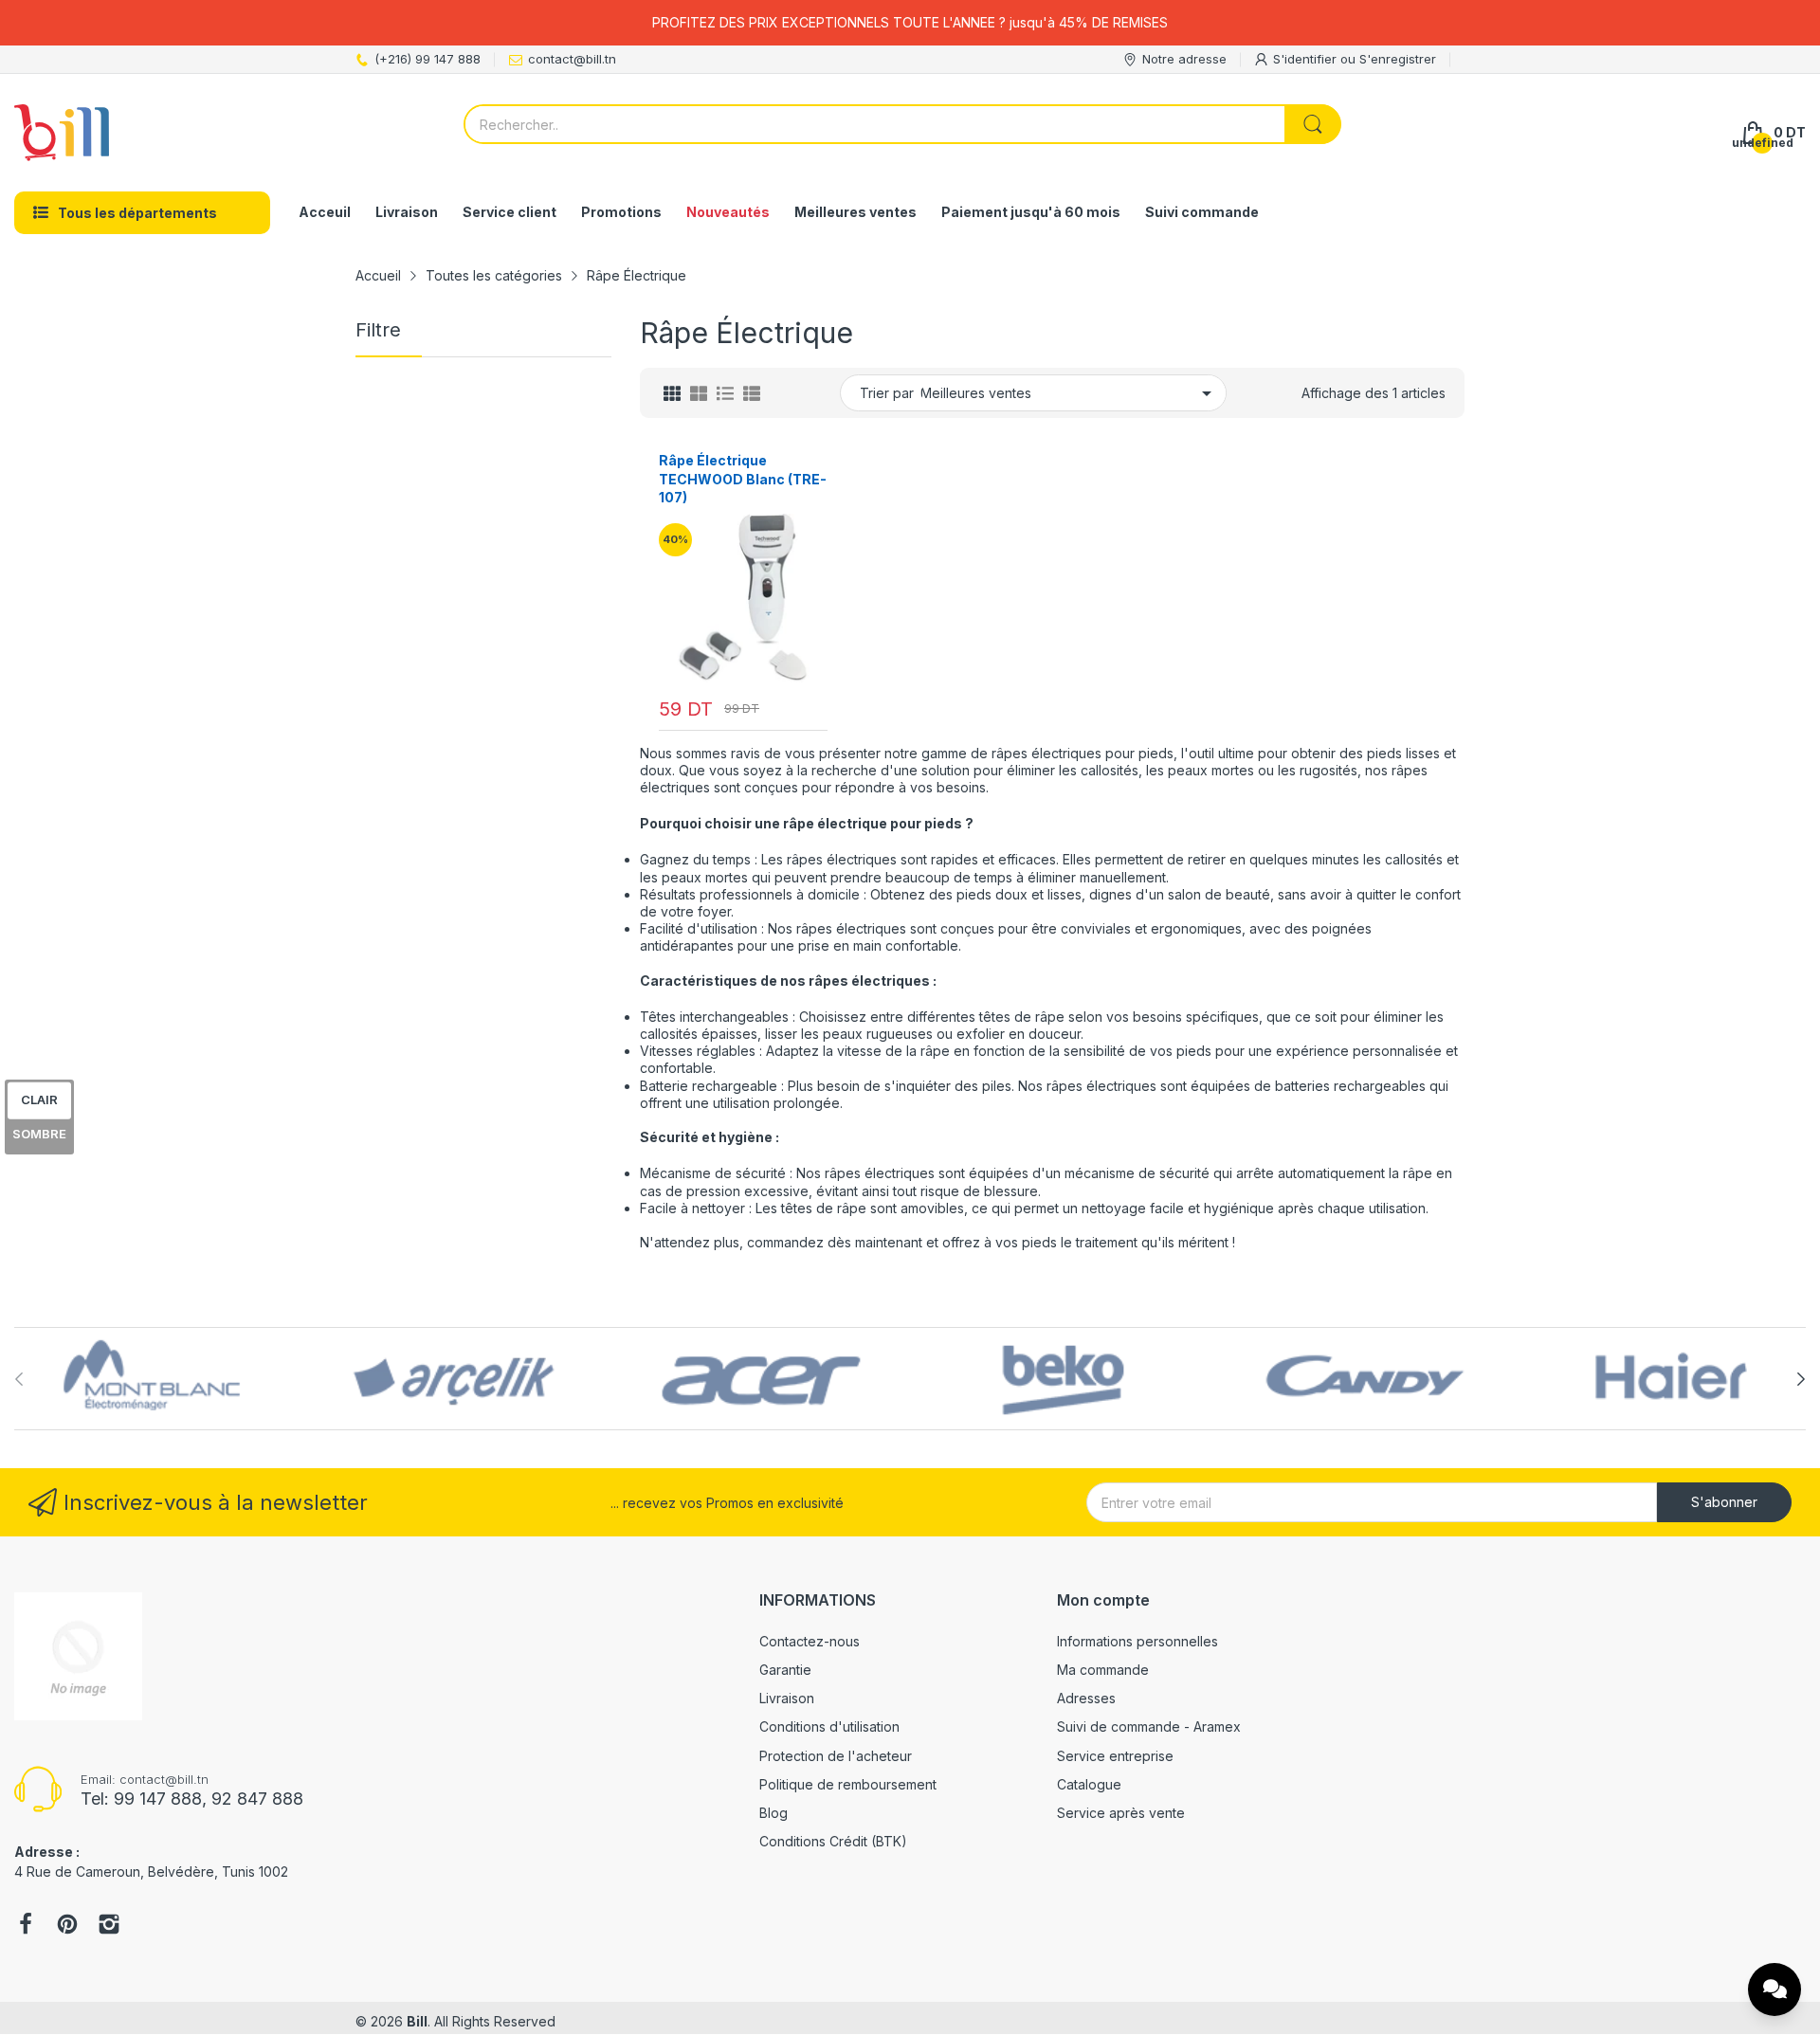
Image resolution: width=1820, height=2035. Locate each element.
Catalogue (1089, 1784)
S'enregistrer (1398, 59)
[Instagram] (109, 1926)
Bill (417, 2021)
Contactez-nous (810, 1641)
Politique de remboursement (848, 1784)
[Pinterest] (67, 1926)
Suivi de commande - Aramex (1149, 1726)
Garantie (785, 1670)
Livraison (787, 1698)
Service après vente (1121, 1813)
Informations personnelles (1137, 1641)
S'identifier (1307, 59)
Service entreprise (1115, 1756)
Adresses (1086, 1698)
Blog (773, 1813)
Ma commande (1103, 1670)
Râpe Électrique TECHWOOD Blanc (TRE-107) (743, 479)
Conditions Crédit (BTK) (833, 1841)
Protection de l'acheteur (836, 1756)
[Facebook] (26, 1926)
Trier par (887, 393)
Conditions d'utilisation (829, 1726)
